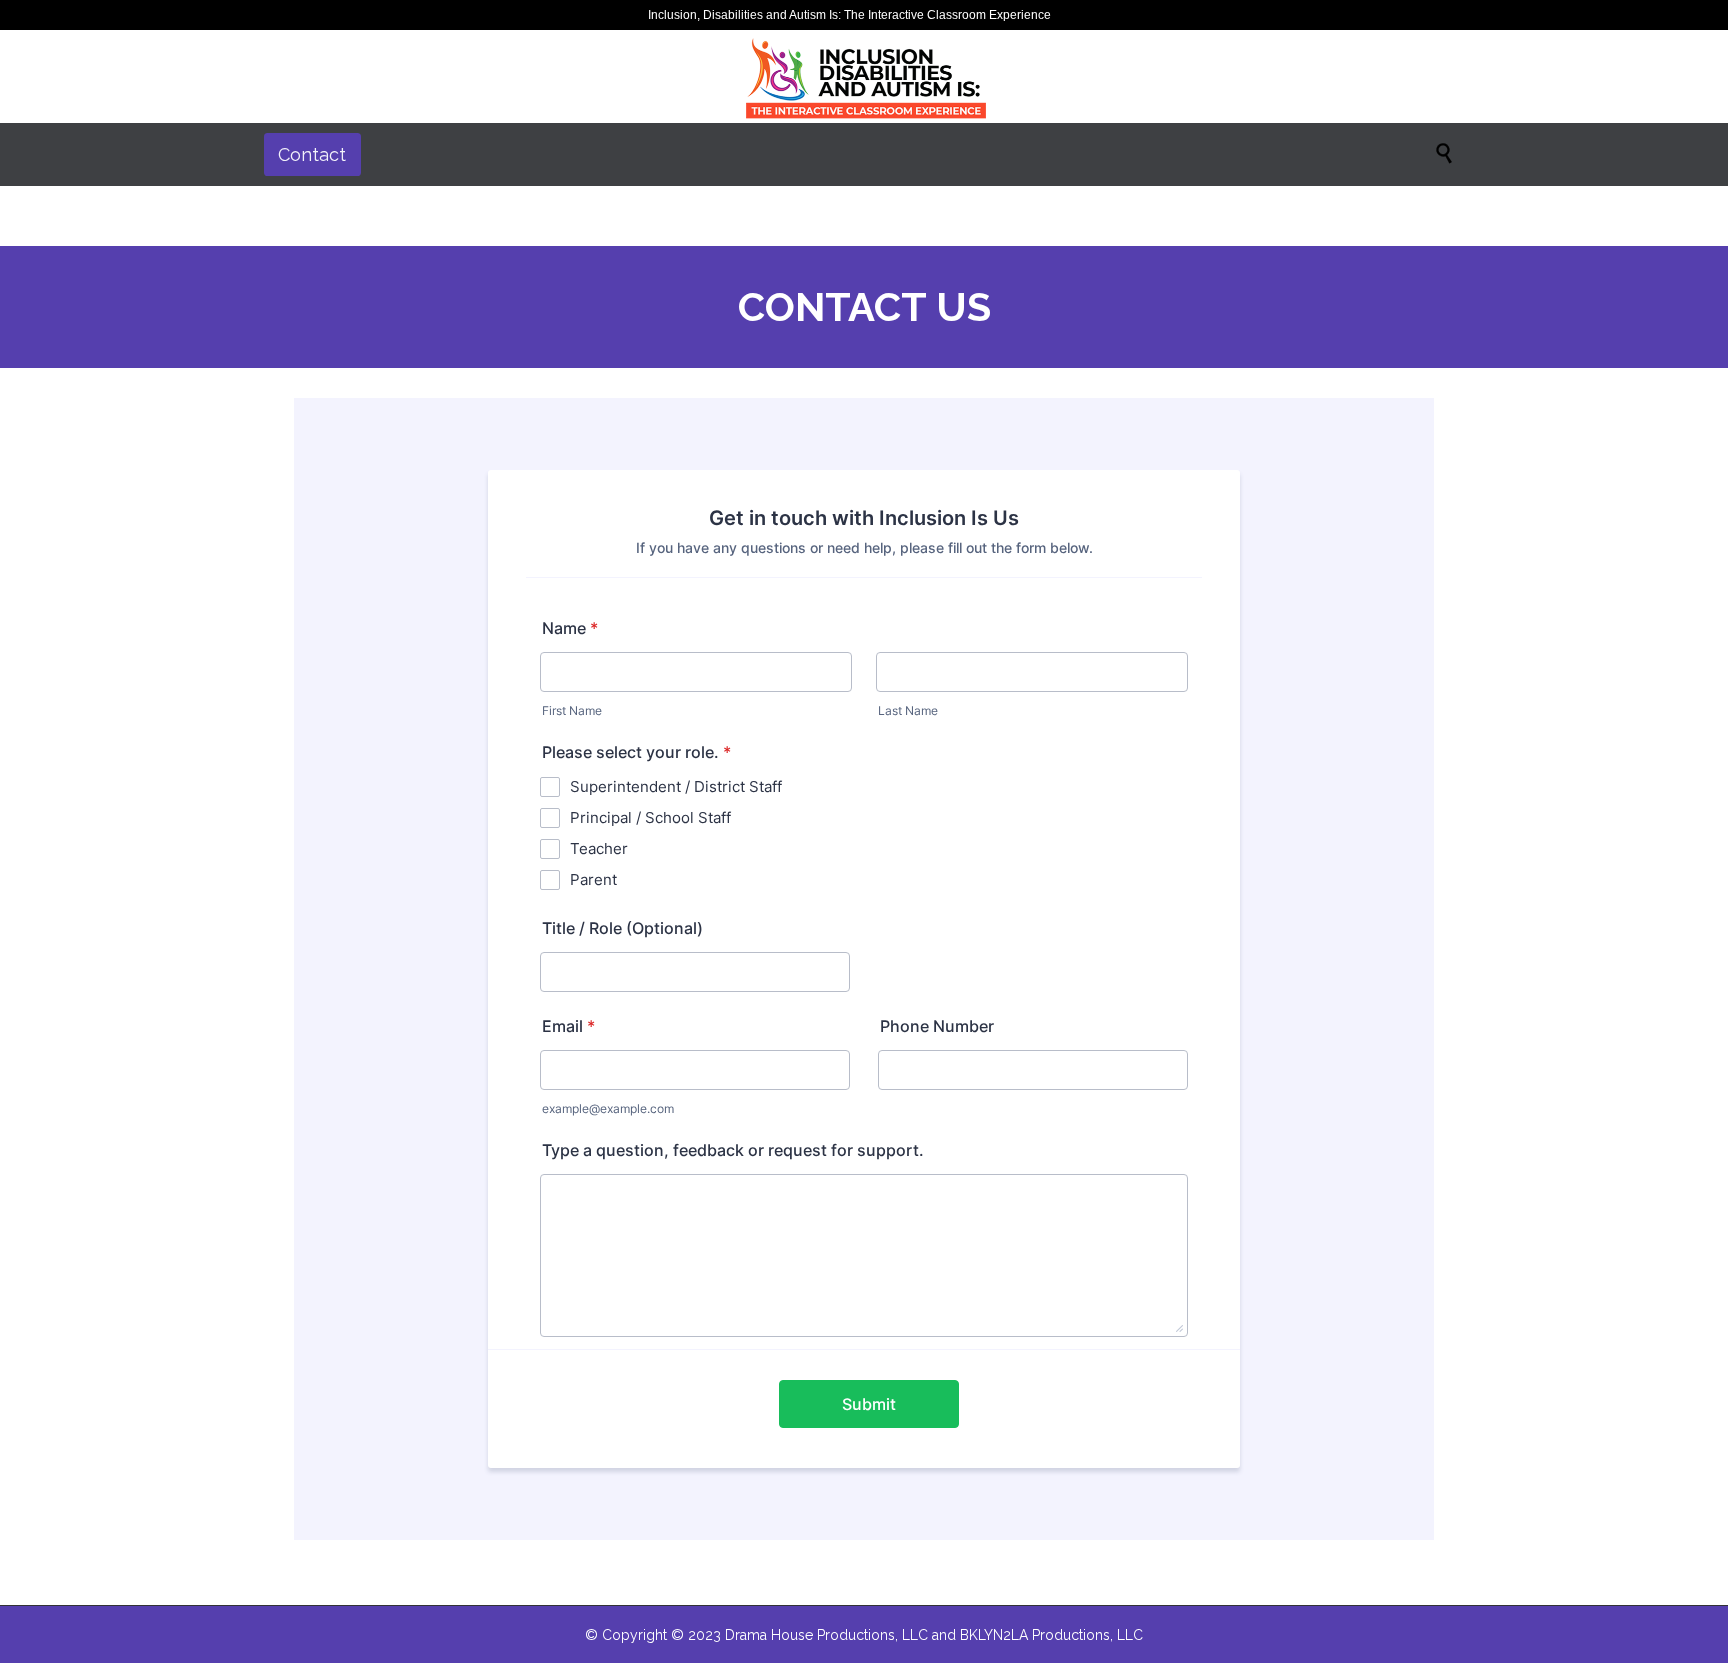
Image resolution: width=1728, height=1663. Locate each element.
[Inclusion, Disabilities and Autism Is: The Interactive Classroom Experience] (864, 76)
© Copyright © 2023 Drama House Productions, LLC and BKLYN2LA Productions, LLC (864, 1635)
